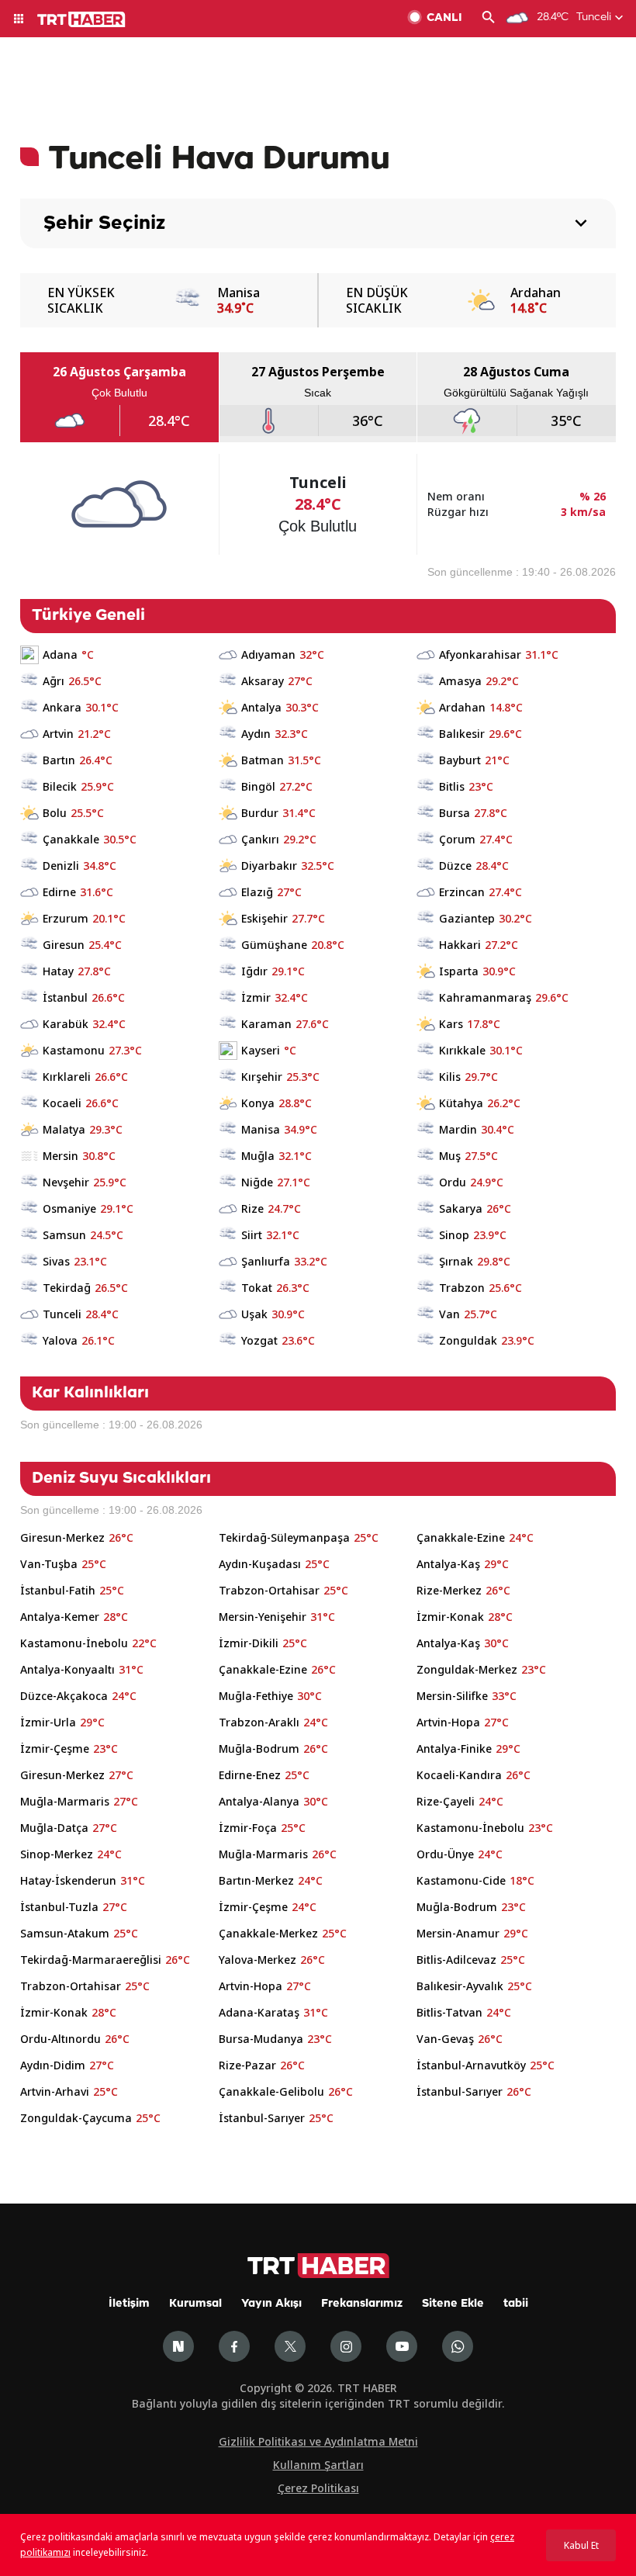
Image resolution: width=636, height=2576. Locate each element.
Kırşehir (262, 1077)
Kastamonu (74, 1050)
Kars (451, 1024)
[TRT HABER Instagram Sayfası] (346, 2346)
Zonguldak (468, 1340)
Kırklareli (67, 1077)
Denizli (61, 866)
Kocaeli (62, 1103)
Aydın (256, 734)
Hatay (58, 971)
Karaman (266, 1024)
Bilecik (60, 786)
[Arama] (489, 19)
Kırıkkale (462, 1050)
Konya (258, 1103)
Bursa (455, 813)
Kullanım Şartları (318, 2465)
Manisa (261, 1129)
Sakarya (461, 1208)
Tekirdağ (67, 1288)
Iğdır (254, 971)
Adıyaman (268, 654)
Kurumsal (195, 2304)
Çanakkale (71, 839)
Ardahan (462, 707)
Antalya (261, 707)
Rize (252, 1208)
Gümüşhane (274, 945)
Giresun (64, 945)
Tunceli (62, 1314)
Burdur (260, 813)
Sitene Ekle (453, 2304)
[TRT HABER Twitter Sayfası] (290, 2346)
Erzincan (462, 892)
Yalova (60, 1340)
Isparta (459, 971)
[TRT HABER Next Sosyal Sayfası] (178, 2346)
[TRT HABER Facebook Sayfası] (234, 2346)
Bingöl (258, 786)
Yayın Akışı (271, 2304)
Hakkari (460, 945)
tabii (516, 2304)
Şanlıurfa (266, 1261)
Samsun (64, 1235)
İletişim (129, 2304)
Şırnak (456, 1261)
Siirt (252, 1235)
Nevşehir (66, 1182)
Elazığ (257, 892)
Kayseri (261, 1050)
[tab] (119, 397)
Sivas (56, 1261)
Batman (263, 760)
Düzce (455, 866)
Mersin (60, 1156)
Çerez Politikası (318, 2488)
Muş (450, 1156)
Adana (60, 654)
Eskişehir (264, 918)
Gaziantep (467, 918)
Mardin (458, 1129)
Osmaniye (69, 1208)
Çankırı (260, 839)
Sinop (454, 1235)
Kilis (450, 1077)
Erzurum (66, 918)
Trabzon (462, 1288)
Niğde (257, 1182)
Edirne (59, 892)
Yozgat (259, 1340)
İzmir (256, 997)
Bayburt (460, 760)
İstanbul (65, 997)
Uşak (254, 1314)
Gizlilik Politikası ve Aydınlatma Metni (318, 2441)
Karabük (66, 1024)
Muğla (258, 1156)
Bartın (59, 760)
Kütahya (461, 1103)
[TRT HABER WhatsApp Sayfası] (458, 2346)
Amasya (460, 681)
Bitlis (452, 786)
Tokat (257, 1288)
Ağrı (54, 681)
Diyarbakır (269, 866)
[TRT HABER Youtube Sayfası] (402, 2346)
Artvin (58, 734)
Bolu (55, 813)
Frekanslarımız (362, 2304)
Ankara (62, 707)
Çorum (457, 839)
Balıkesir (462, 734)
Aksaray (263, 681)
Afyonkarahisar (480, 654)
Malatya (64, 1129)
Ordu (453, 1182)
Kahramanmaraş (485, 997)
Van (449, 1314)
